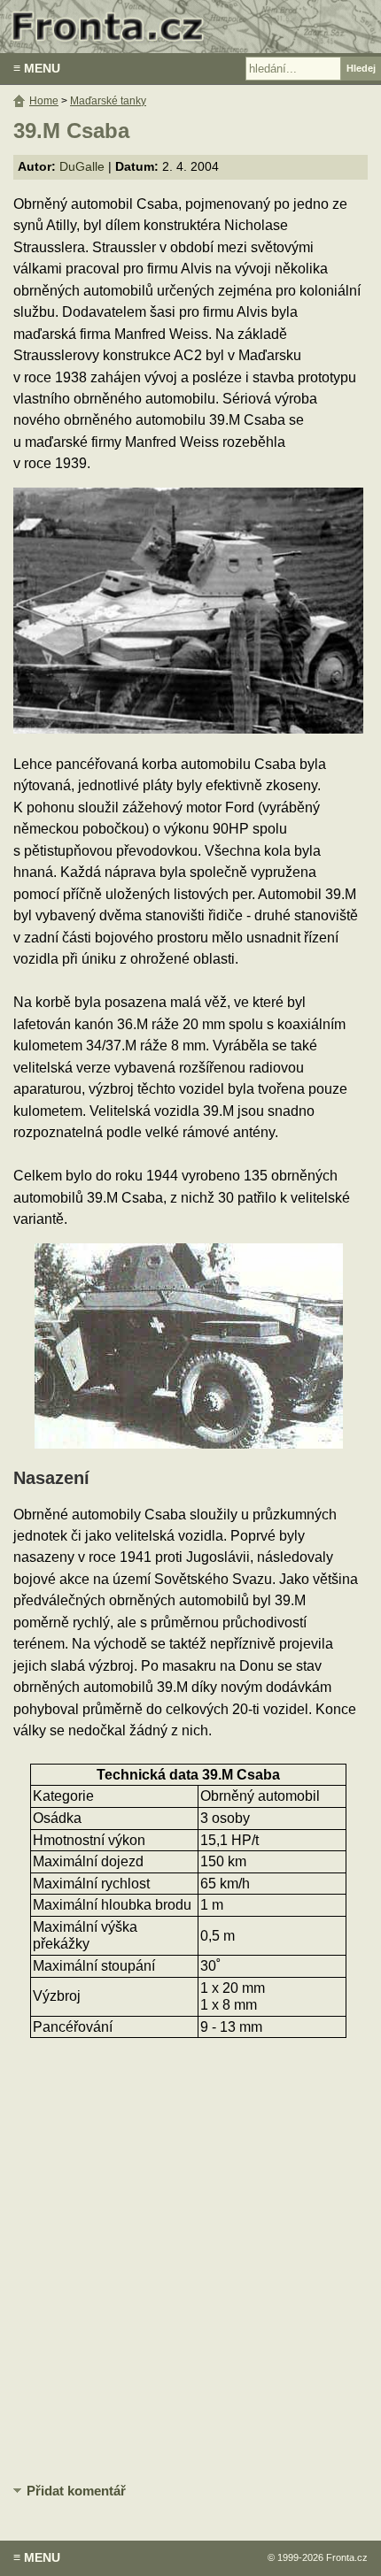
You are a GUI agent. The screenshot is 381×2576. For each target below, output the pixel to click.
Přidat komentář (76, 2491)
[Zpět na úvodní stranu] (190, 27)
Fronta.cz (347, 2557)
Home (44, 101)
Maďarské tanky (108, 101)
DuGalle (82, 167)
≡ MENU (37, 68)
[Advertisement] (190, 2268)
